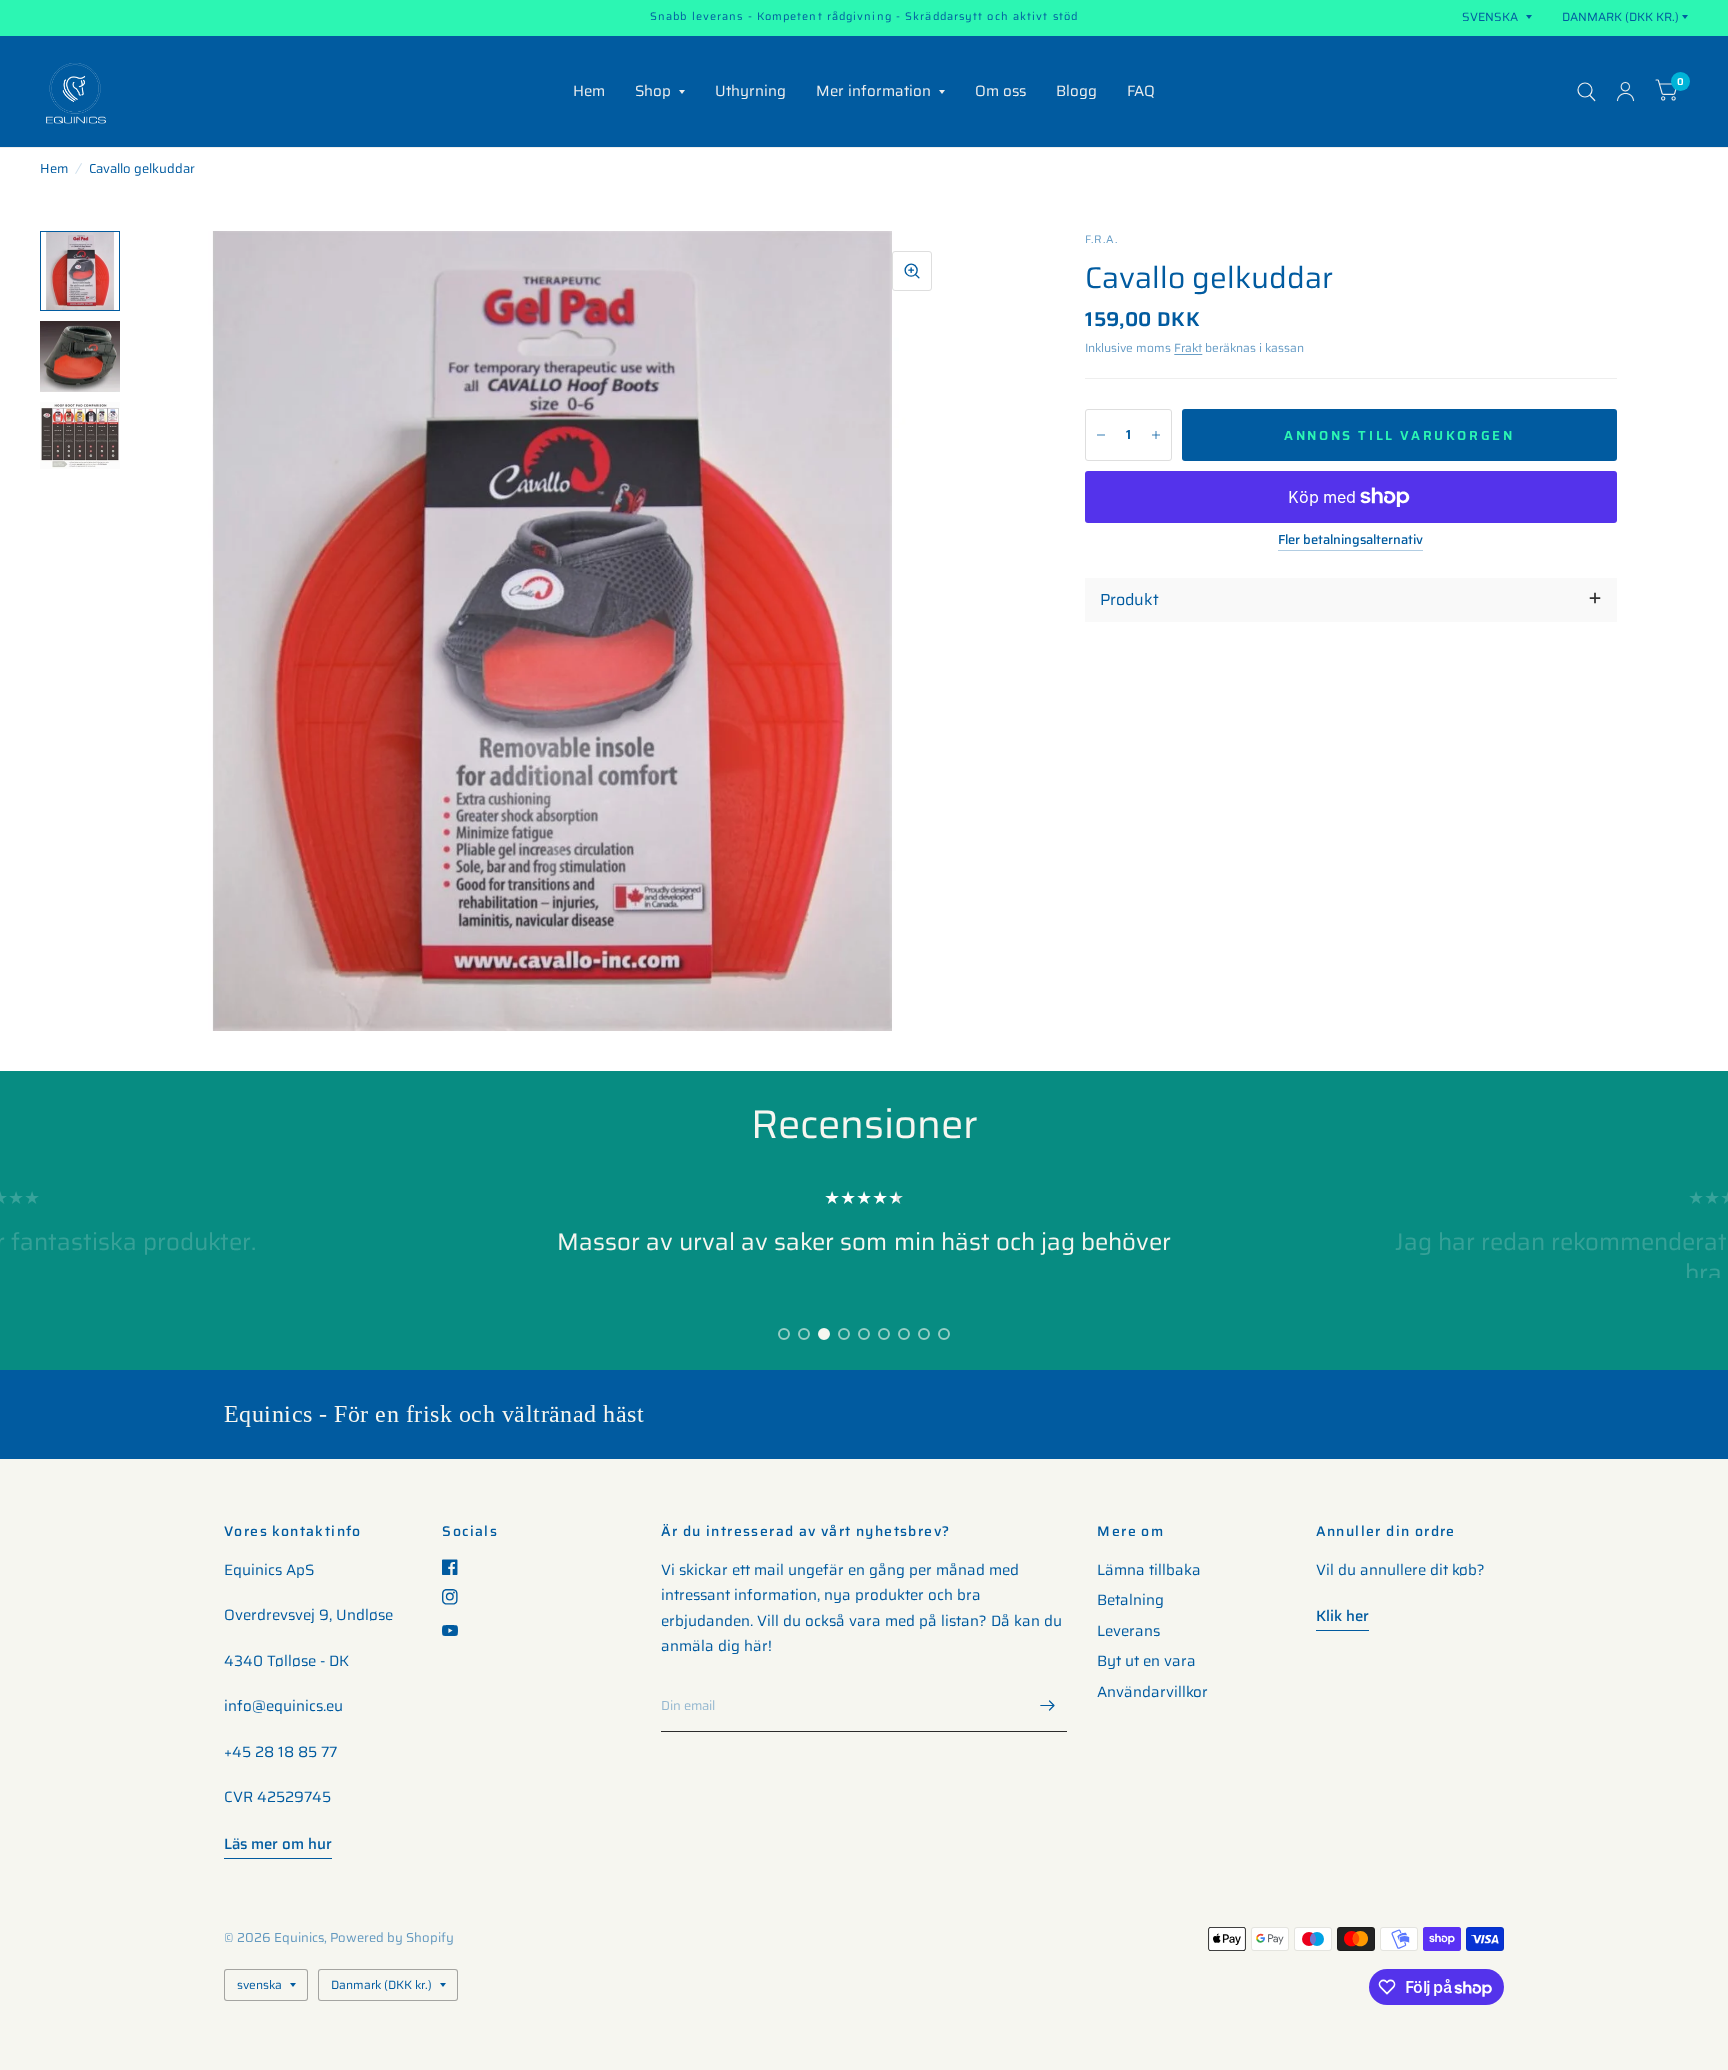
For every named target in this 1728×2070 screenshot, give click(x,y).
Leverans (1128, 1631)
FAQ (1141, 91)
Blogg (1076, 91)
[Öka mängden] (1156, 435)
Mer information (873, 91)
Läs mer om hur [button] (278, 1844)
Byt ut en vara (1146, 1661)
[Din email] (1047, 1706)
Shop (653, 91)
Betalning (1130, 1600)
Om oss (1000, 91)
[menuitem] (589, 92)
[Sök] (1586, 91)
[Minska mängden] (1101, 435)
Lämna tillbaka (1149, 1570)
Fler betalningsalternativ (1350, 540)
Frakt (1188, 347)
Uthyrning (750, 91)
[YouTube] (457, 1630)
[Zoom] (912, 271)
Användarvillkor (1152, 1692)
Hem (589, 91)
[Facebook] (457, 1567)
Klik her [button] (1342, 1616)
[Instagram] (457, 1597)
